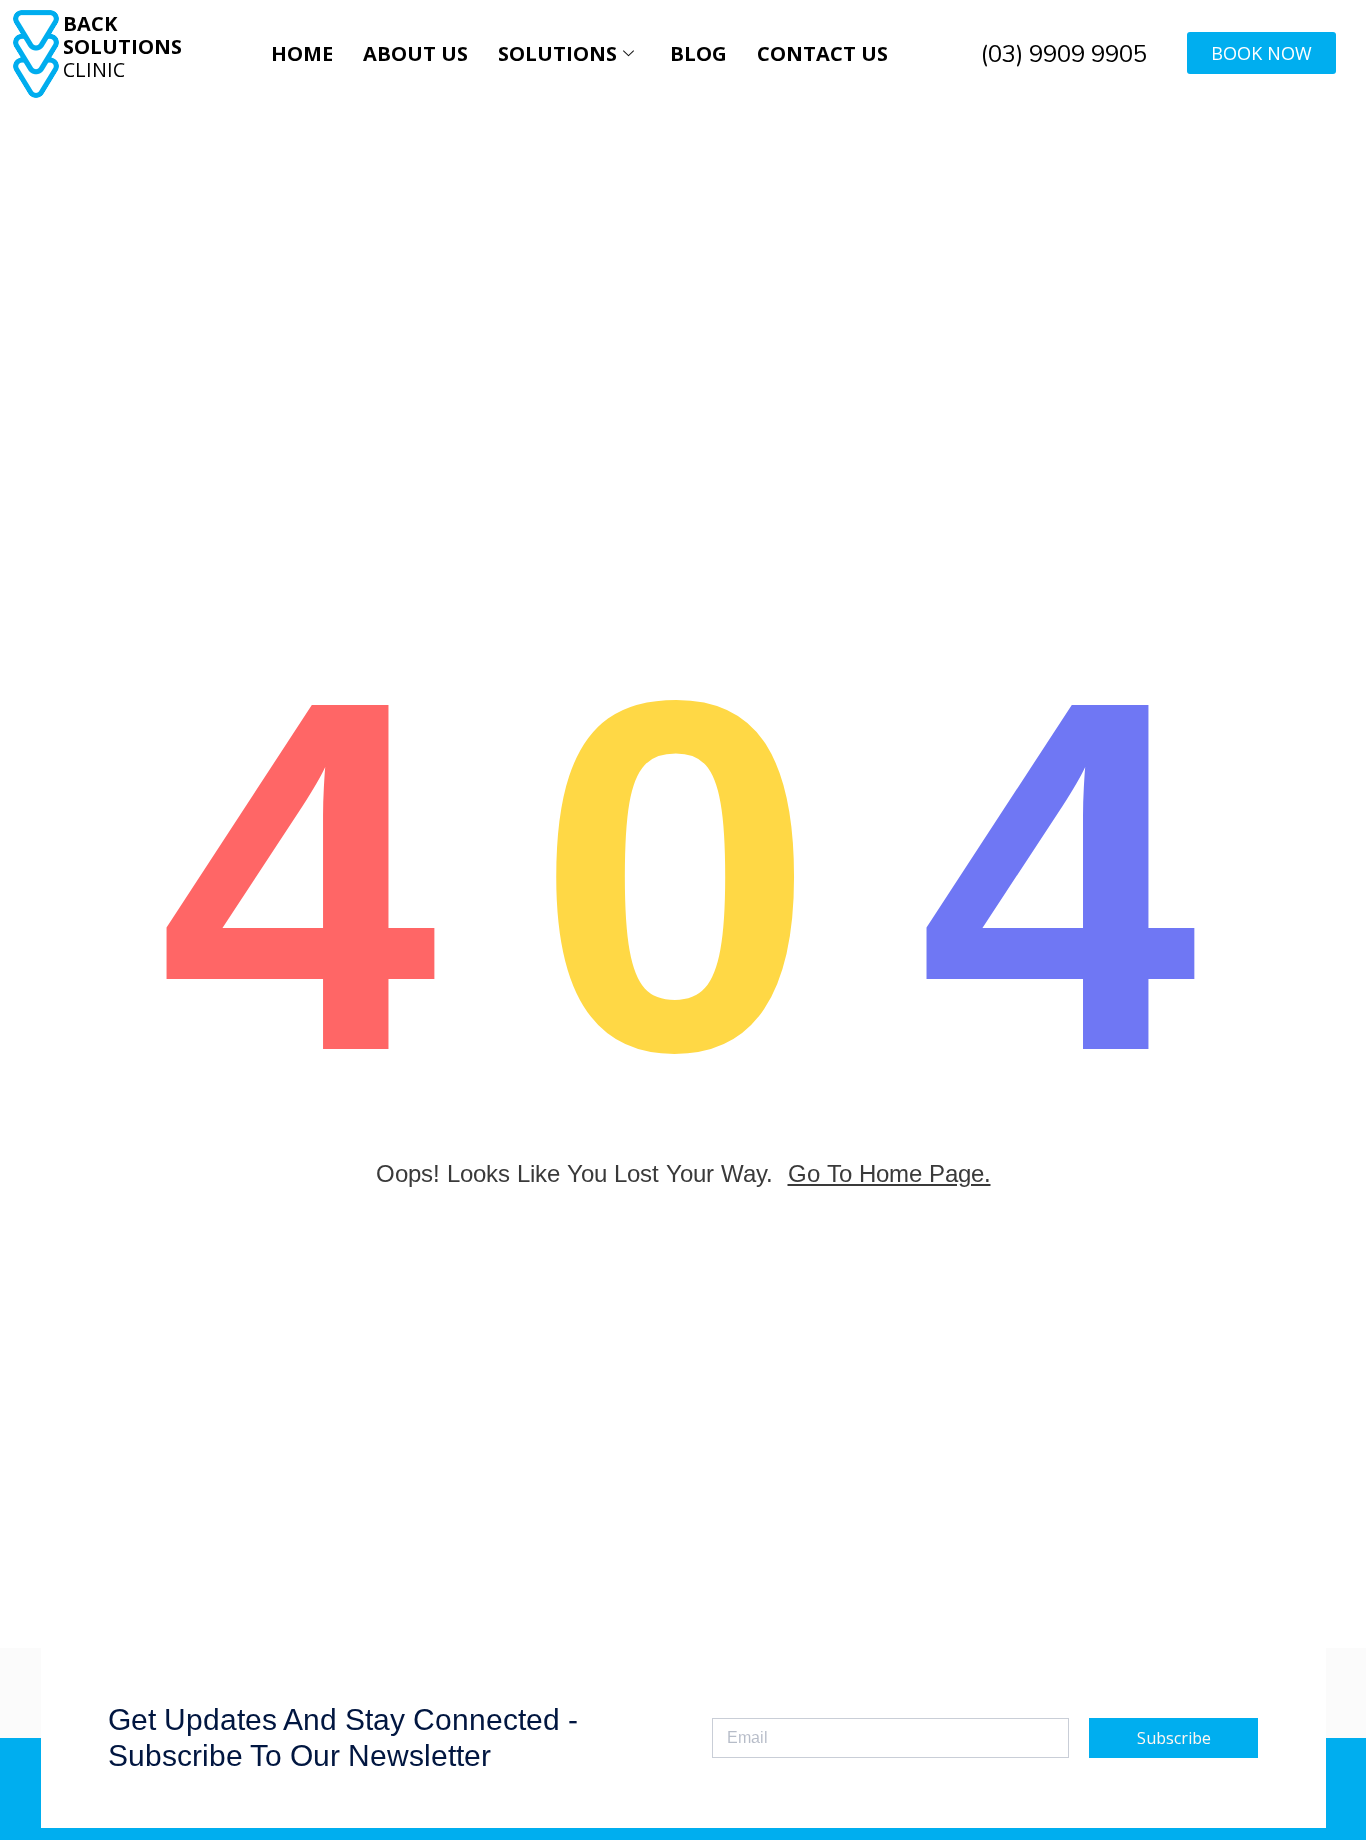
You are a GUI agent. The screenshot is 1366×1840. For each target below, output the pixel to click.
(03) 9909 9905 (1064, 54)
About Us (415, 53)
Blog (698, 53)
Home (302, 53)
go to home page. (889, 1173)
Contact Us (822, 53)
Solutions (557, 53)
